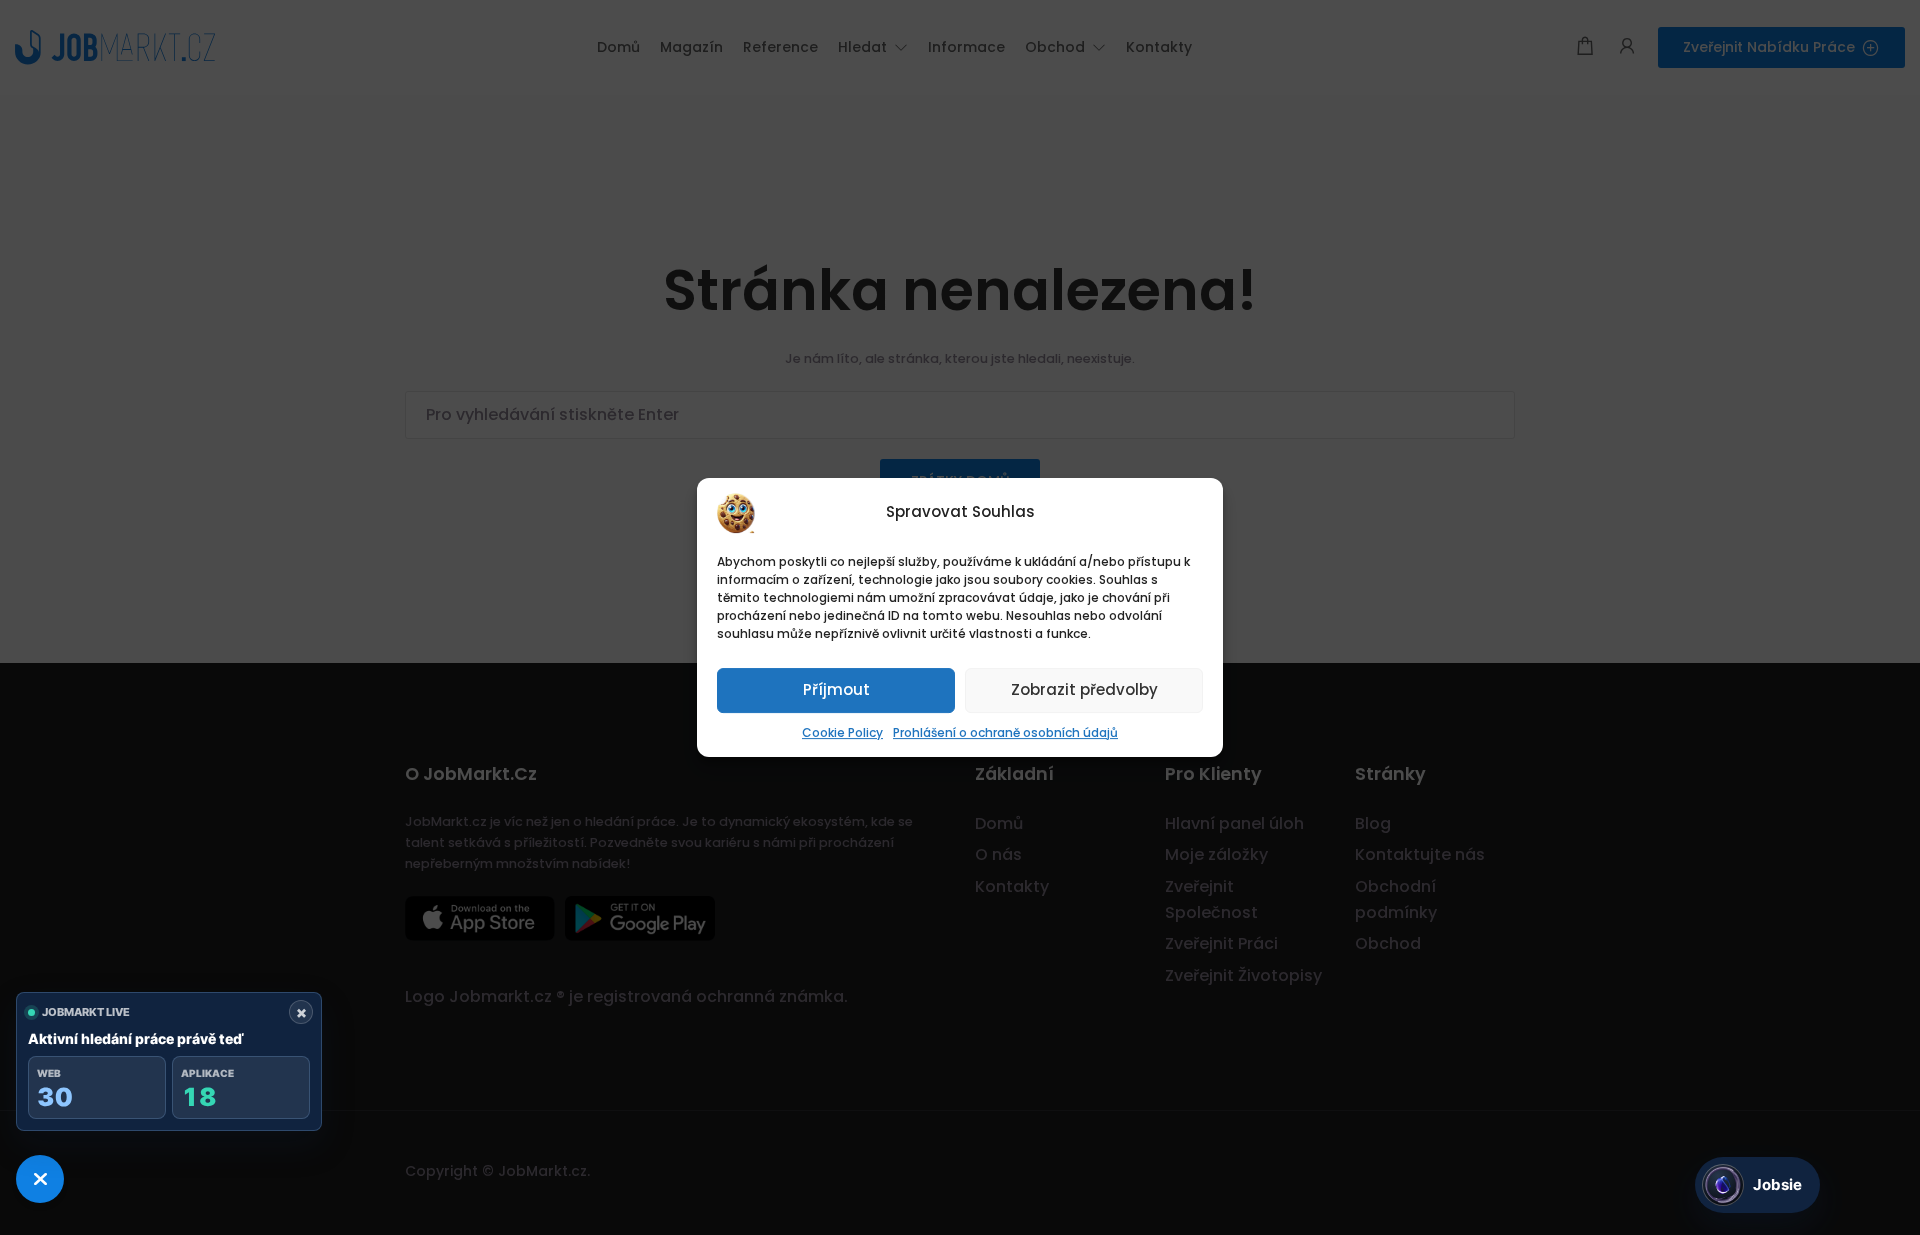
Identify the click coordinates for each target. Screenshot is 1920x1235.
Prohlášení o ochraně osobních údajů (1005, 732)
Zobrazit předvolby (1084, 689)
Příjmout (836, 689)
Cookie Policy (842, 732)
